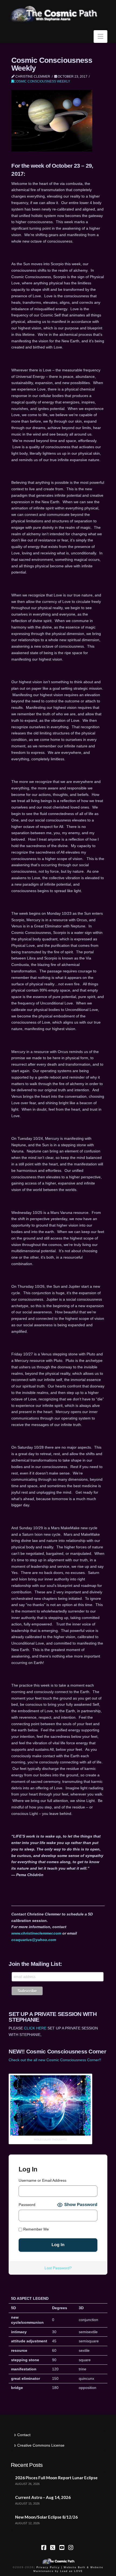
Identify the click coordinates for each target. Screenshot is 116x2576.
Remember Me (35, 2229)
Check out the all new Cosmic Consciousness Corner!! (55, 2060)
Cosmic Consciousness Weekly (42, 81)
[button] (100, 37)
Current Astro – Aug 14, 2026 (43, 2497)
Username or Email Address (42, 2180)
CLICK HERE (35, 2028)
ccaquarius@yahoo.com (34, 1940)
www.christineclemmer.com (36, 1933)
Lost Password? (58, 2268)
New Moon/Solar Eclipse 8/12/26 (46, 2517)
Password (27, 2205)
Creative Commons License (41, 2445)
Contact (24, 2435)
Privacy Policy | (49, 2567)
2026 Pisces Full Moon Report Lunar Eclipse (56, 2478)
